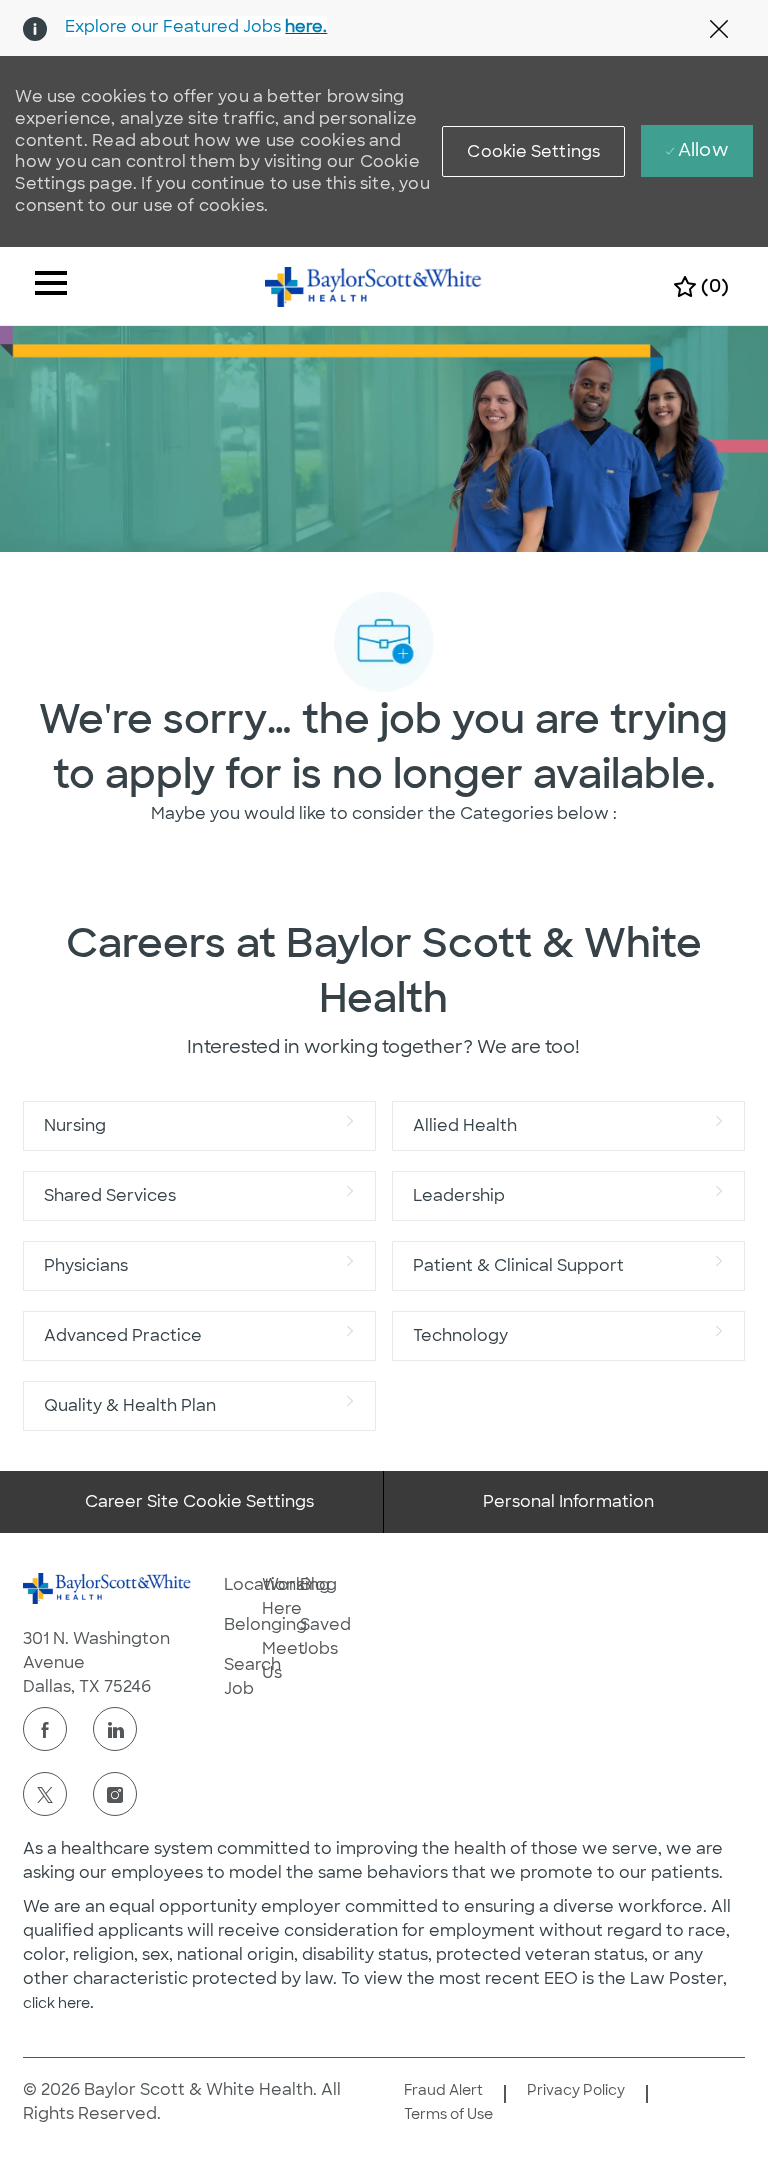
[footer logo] (107, 1588)
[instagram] (115, 1794)
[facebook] (45, 1729)
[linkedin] (115, 1729)
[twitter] (45, 1794)
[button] (533, 151)
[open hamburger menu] (51, 286)
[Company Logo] (373, 285)
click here (56, 2003)
